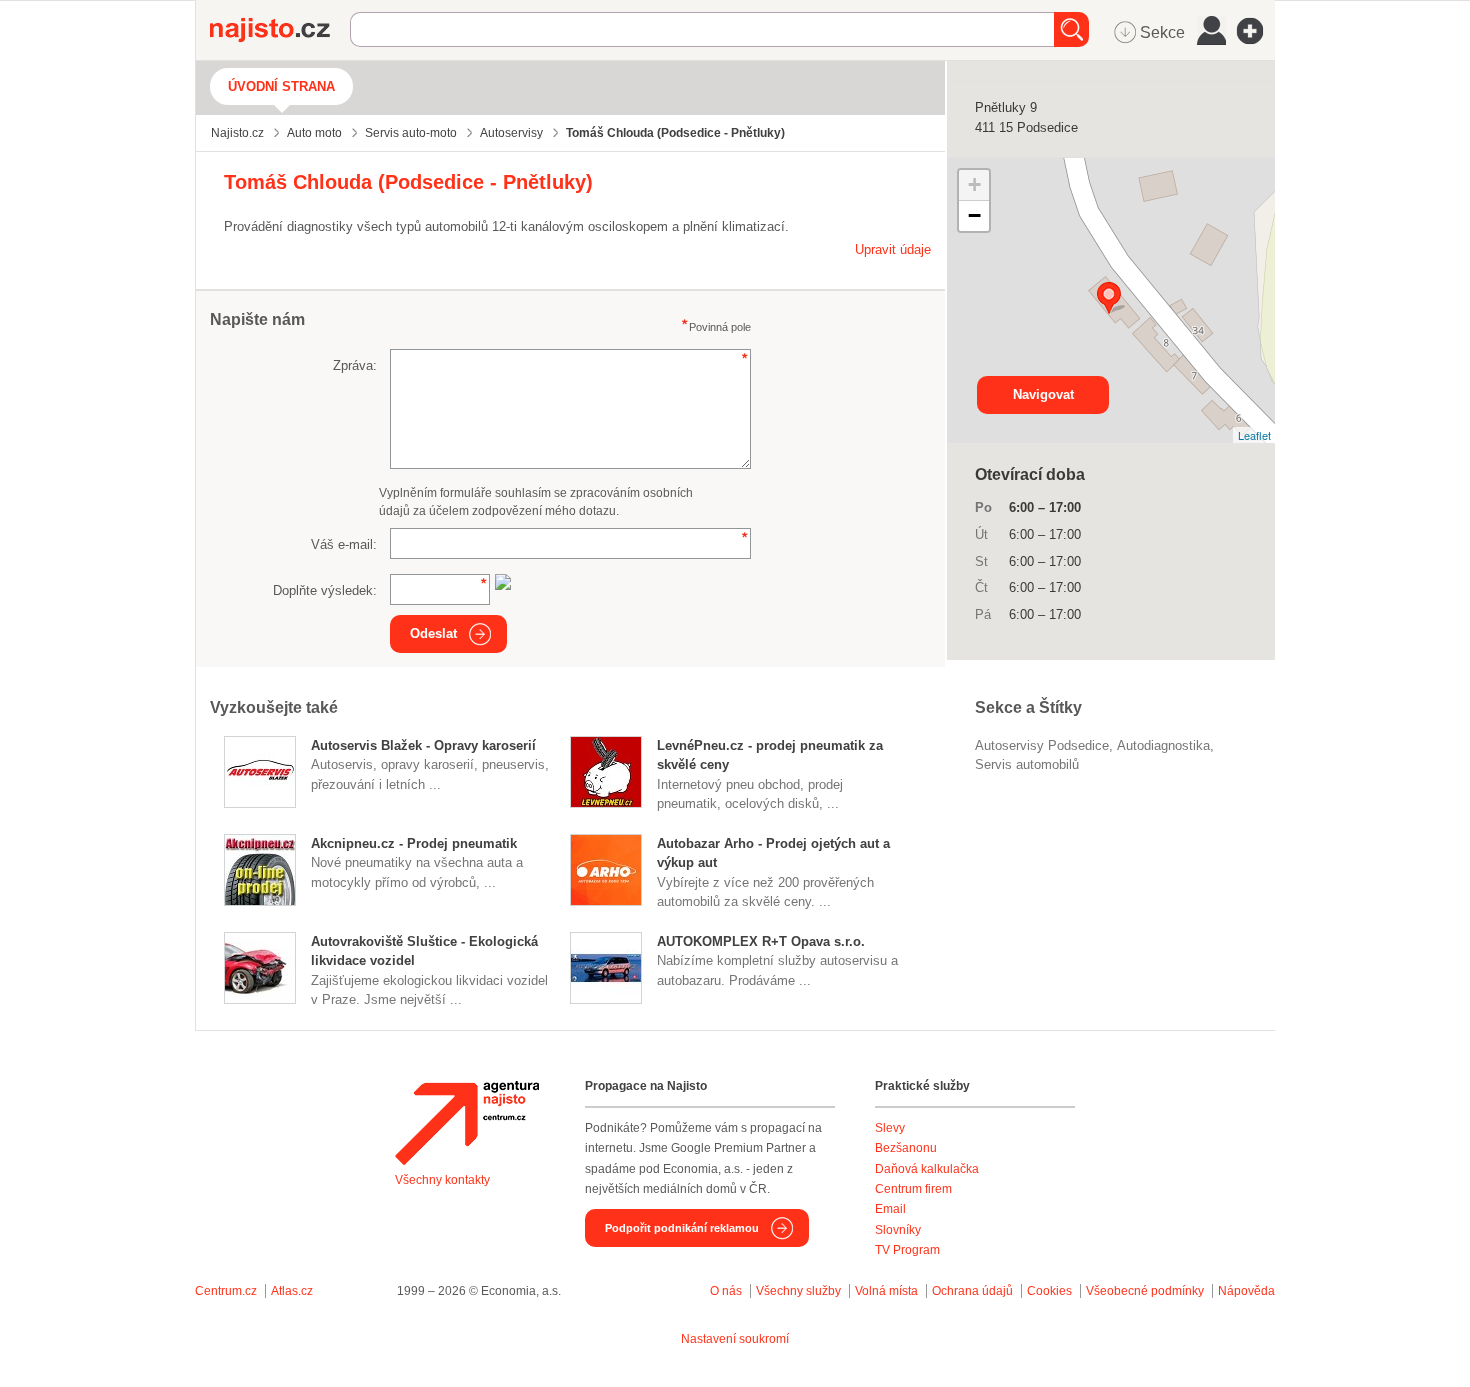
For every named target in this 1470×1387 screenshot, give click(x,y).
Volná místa (886, 1291)
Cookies (1049, 1291)
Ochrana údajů (972, 1291)
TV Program (907, 1250)
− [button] (974, 215)
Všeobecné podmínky (1145, 1291)
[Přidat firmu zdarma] (1256, 31)
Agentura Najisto (467, 1123)
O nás (726, 1291)
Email (890, 1209)
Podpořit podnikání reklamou (682, 1228)
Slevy (890, 1128)
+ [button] (974, 184)
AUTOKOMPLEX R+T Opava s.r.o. (761, 941)
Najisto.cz (280, 30)
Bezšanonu (906, 1148)
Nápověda (1246, 1291)
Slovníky (898, 1230)
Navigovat (1043, 394)
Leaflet (1254, 435)
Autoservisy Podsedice (1042, 745)
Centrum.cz (226, 1291)
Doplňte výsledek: (325, 590)
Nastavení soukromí (735, 1339)
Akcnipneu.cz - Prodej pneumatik (414, 843)
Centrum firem (913, 1189)
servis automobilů (1027, 764)
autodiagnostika (1163, 745)
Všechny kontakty (442, 1180)
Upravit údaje (893, 249)
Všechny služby (800, 1291)
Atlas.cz (292, 1291)
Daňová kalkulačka (927, 1169)
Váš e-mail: (344, 544)
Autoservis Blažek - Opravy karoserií (423, 745)
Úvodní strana (281, 86)
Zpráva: (355, 365)
